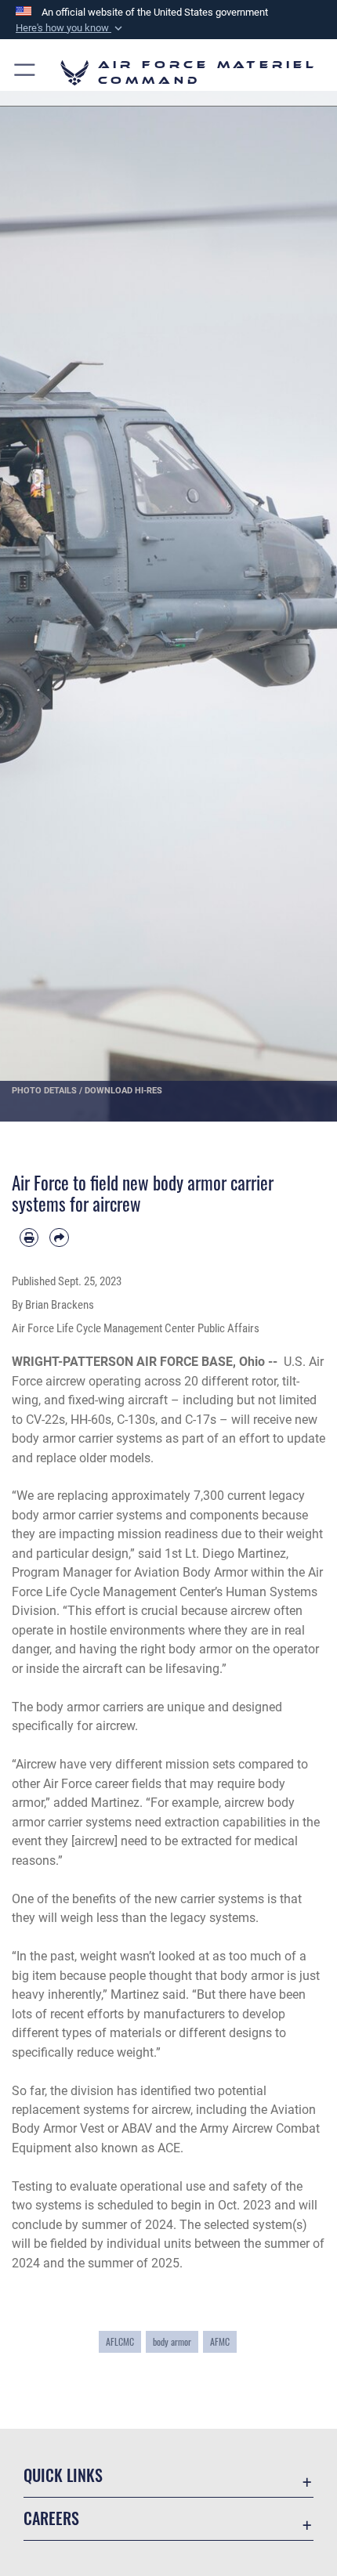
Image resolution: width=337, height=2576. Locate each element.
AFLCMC (120, 2341)
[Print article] (29, 1237)
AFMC (220, 2341)
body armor (172, 2341)
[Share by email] (59, 1237)
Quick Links (63, 2475)
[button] (71, 28)
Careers (51, 2518)
